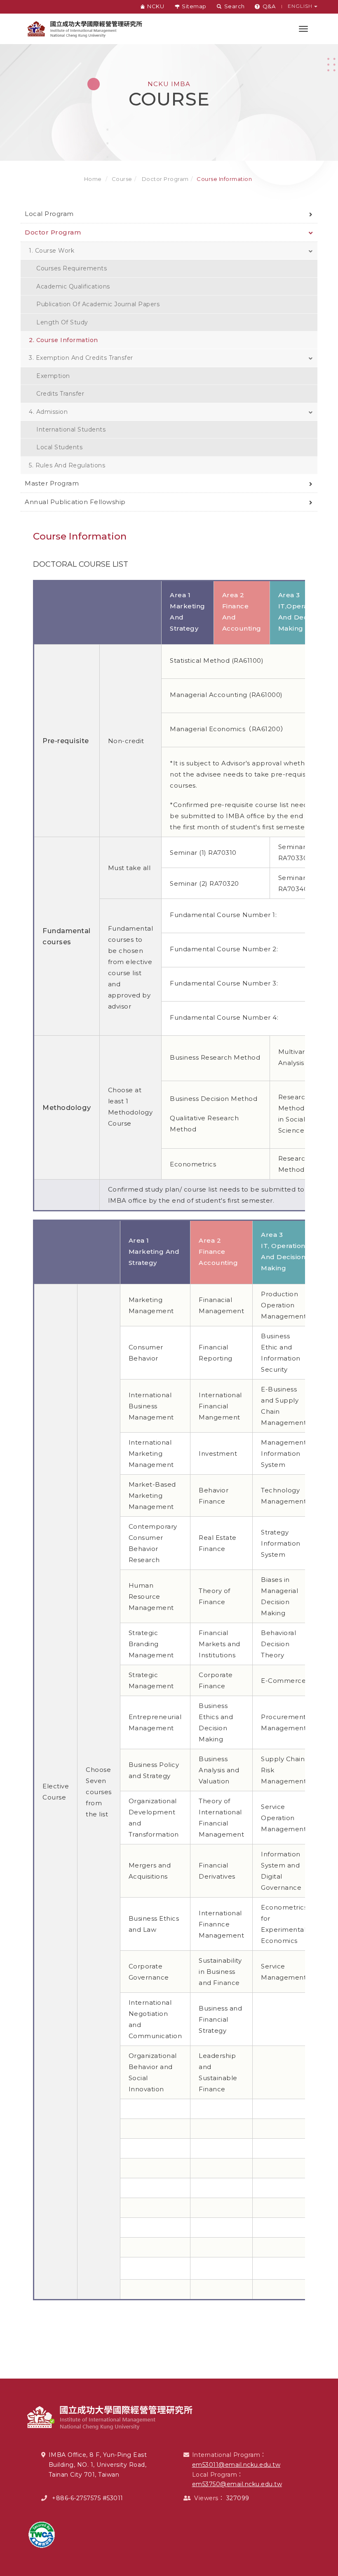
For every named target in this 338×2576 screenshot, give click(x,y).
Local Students (59, 447)
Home (93, 179)
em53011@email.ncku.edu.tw (236, 2465)
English (301, 6)
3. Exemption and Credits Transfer (81, 358)
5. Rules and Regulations (67, 465)
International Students (71, 429)
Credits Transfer (60, 394)
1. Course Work (52, 251)
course (122, 179)
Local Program (49, 214)
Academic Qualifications (73, 286)
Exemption (53, 376)
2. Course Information (63, 340)
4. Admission (48, 412)
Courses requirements (72, 268)
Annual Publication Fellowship (75, 502)
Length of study (62, 322)
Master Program (52, 483)
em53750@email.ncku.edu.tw (237, 2484)
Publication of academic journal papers (98, 304)
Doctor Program (164, 179)
